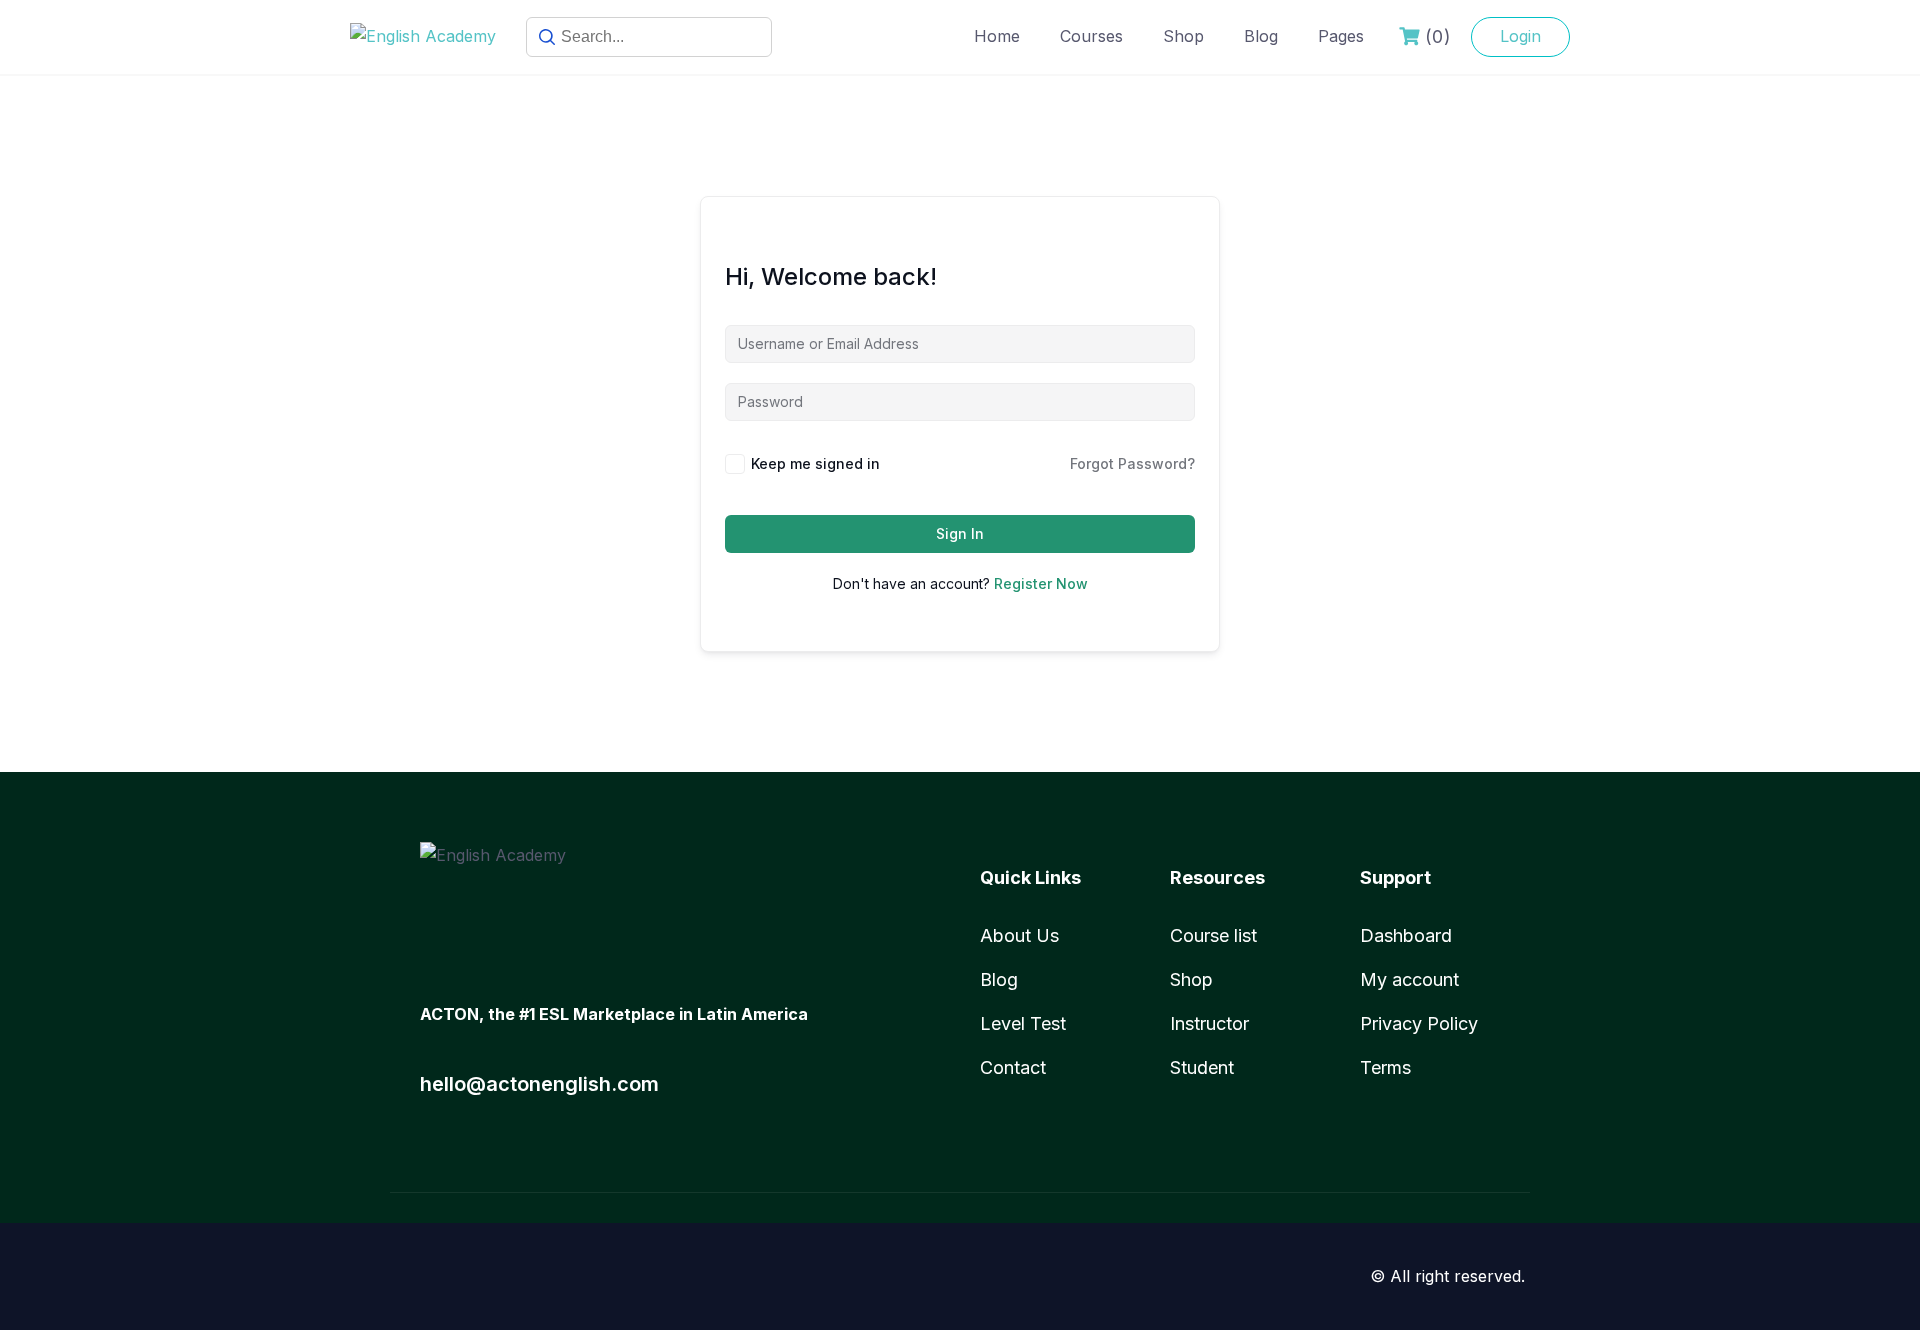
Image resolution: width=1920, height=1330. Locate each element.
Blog (1261, 36)
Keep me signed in (815, 463)
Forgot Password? (1132, 463)
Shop (1183, 36)
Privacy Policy (1419, 1023)
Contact (1013, 1067)
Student (1202, 1067)
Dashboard (1406, 935)
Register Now (1041, 583)
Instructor (1209, 1023)
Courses (1091, 36)
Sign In (960, 533)
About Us (1019, 935)
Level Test (1023, 1023)
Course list (1213, 935)
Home (997, 36)
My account (1409, 979)
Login (1520, 36)
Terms (1385, 1067)
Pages (1341, 36)
